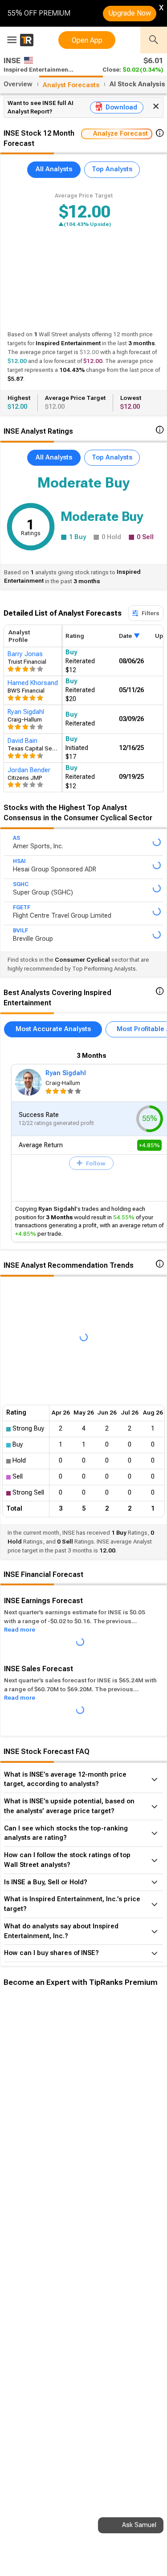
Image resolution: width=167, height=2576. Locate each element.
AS (16, 838)
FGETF (22, 907)
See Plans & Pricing (119, 2147)
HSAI (19, 861)
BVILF (20, 931)
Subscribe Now (48, 2147)
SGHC (21, 884)
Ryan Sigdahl (66, 1073)
